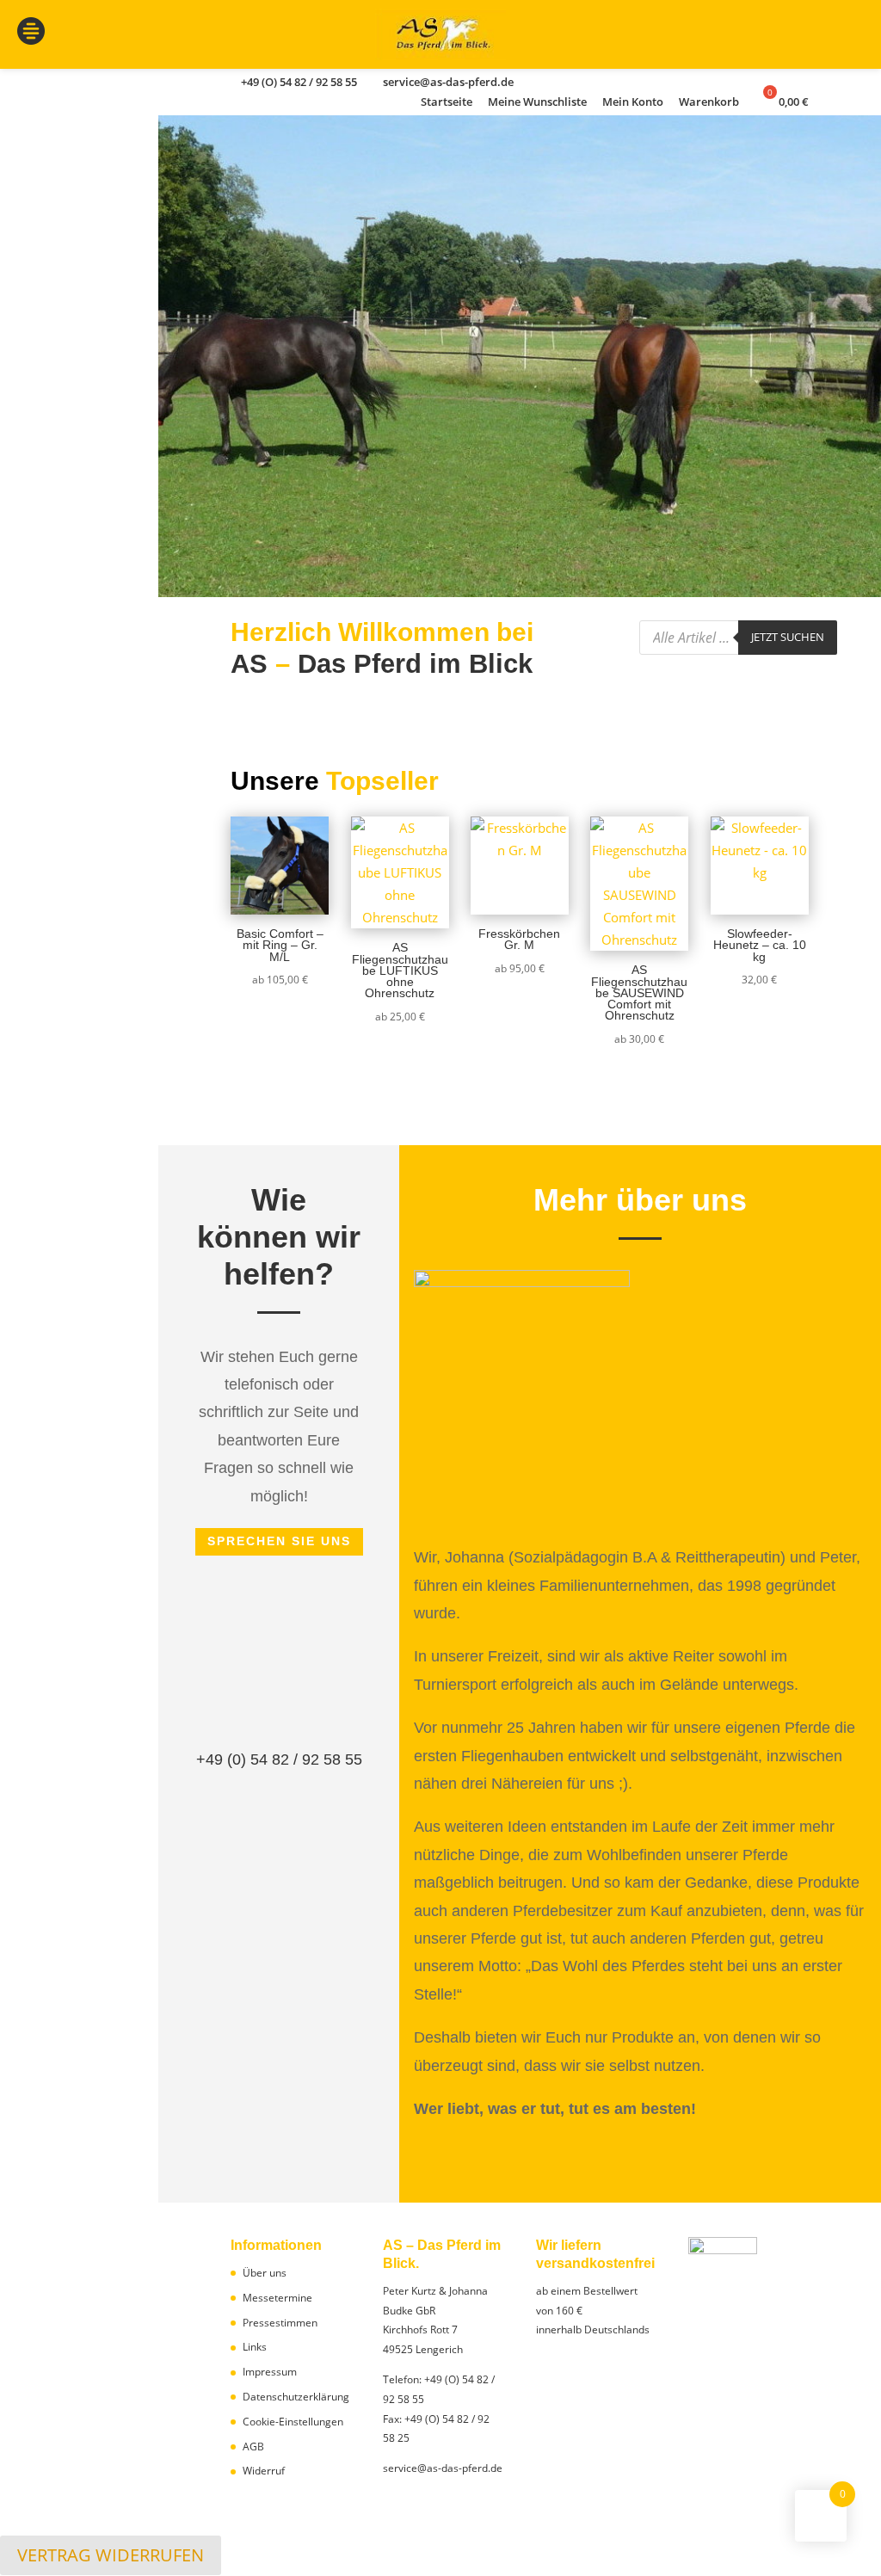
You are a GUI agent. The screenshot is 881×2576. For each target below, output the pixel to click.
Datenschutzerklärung (296, 2397)
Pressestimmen (280, 2323)
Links (255, 2347)
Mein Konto (633, 103)
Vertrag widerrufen (111, 2555)
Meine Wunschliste (537, 103)
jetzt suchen (788, 637)
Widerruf (264, 2471)
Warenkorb (709, 103)
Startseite (447, 103)
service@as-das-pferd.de (443, 2468)
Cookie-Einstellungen (293, 2422)
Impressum (270, 2372)
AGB (253, 2447)
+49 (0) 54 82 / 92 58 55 (279, 1759)
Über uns (265, 2273)
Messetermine (277, 2298)
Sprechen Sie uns (279, 1541)
